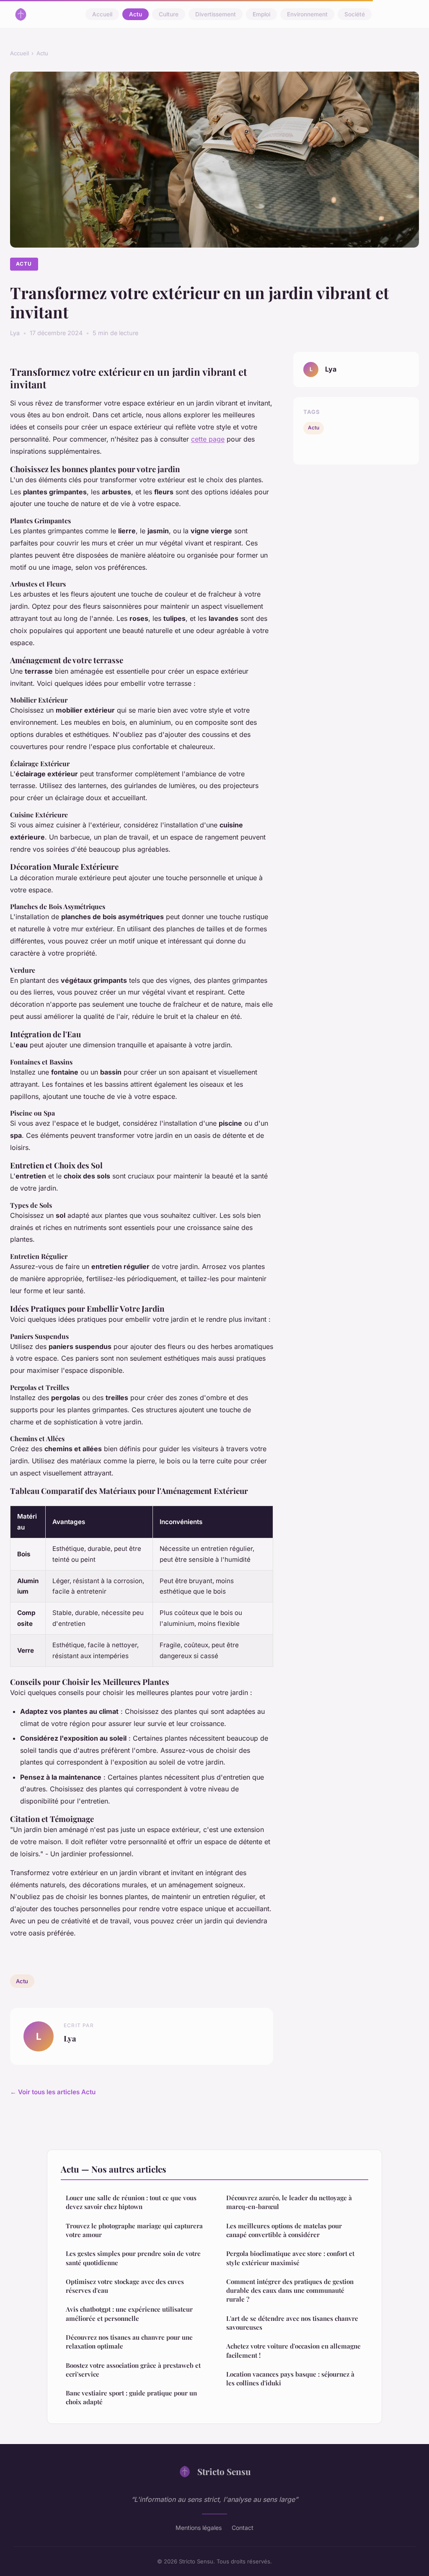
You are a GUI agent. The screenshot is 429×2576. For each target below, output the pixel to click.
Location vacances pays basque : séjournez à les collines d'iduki (290, 2378)
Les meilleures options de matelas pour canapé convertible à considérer (284, 2230)
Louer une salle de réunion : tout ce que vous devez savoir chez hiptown (131, 2202)
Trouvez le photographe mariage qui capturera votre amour (134, 2230)
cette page (208, 439)
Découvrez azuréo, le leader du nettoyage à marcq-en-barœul (289, 2202)
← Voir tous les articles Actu (53, 2092)
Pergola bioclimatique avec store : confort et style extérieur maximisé (290, 2258)
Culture (169, 14)
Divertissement (216, 14)
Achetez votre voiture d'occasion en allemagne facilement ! (293, 2350)
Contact (243, 2528)
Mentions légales (199, 2528)
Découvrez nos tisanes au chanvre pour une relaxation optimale (129, 2342)
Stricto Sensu (224, 2471)
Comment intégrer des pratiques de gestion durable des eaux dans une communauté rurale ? (290, 2290)
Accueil (102, 14)
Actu (136, 14)
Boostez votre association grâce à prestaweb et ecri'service (133, 2370)
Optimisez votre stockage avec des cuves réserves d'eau (125, 2286)
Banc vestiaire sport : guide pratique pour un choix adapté (131, 2397)
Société (355, 14)
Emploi (261, 14)
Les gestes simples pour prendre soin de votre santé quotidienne (133, 2258)
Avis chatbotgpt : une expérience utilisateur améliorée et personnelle (129, 2314)
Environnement (307, 14)
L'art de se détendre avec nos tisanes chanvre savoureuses (292, 2323)
